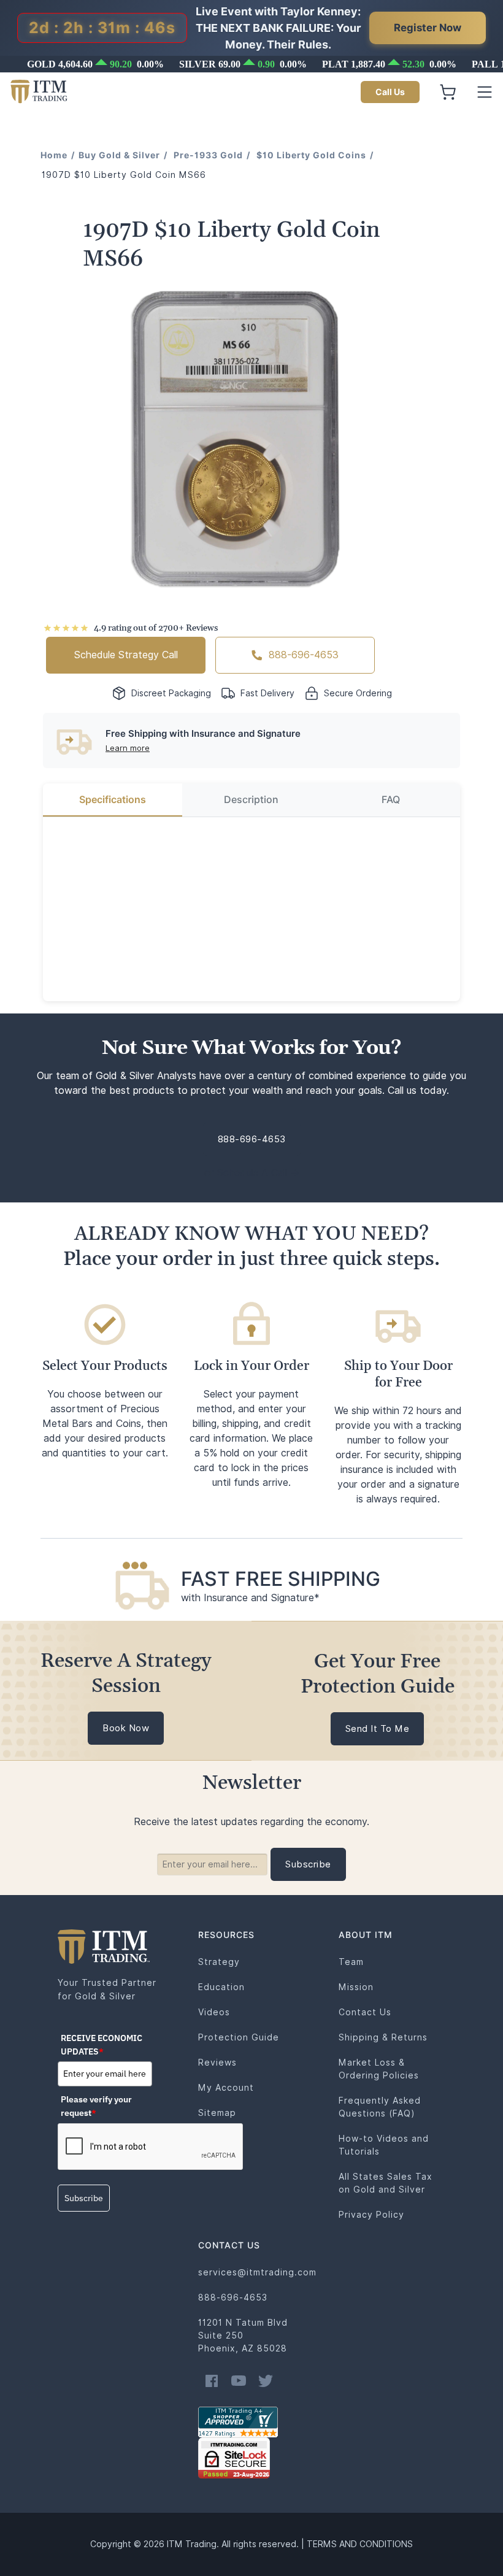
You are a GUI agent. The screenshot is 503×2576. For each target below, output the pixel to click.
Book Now (126, 1728)
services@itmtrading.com (257, 2272)
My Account (226, 2088)
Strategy (219, 1962)
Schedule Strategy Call (126, 655)
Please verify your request (96, 2106)
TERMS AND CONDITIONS (360, 2544)
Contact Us (365, 2012)
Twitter (266, 2381)
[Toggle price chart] (253, 64)
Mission (356, 1987)
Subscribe (84, 2198)
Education (221, 1987)
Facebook (212, 2381)
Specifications (113, 800)
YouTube (239, 2381)
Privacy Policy (371, 2215)
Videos (214, 2012)
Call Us (390, 92)
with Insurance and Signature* (250, 1598)
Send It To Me (378, 1729)
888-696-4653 (304, 655)
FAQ (391, 800)
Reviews (217, 2063)
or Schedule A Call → (252, 1173)
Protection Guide (239, 2037)
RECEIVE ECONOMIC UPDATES (102, 2045)
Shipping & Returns (383, 2037)
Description (251, 800)
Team (351, 1962)
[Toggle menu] (485, 92)
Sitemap (217, 2113)
